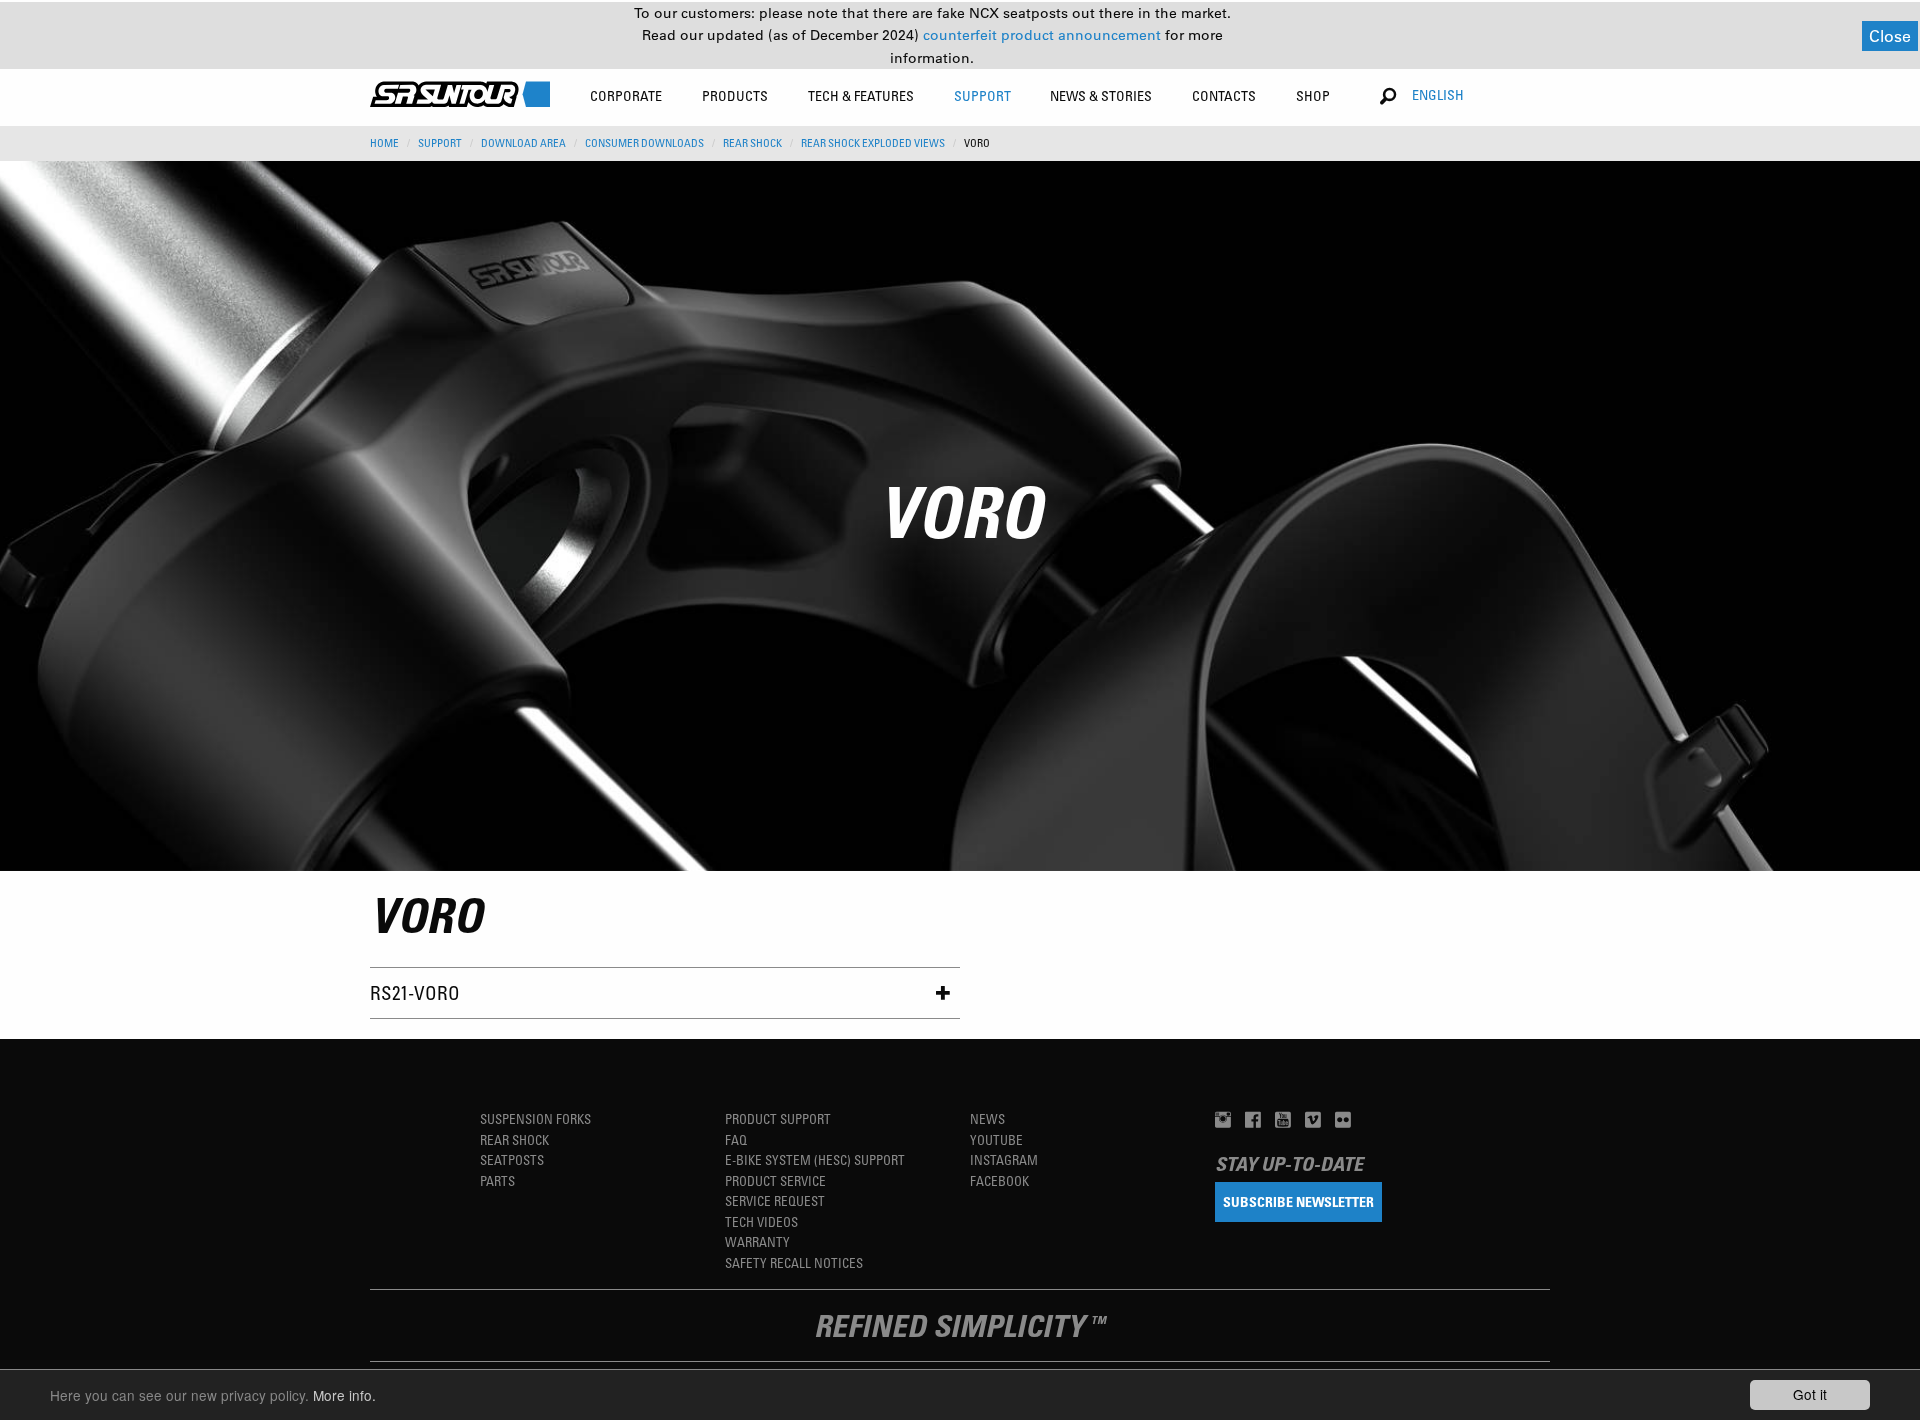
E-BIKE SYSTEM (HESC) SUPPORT (815, 1159)
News (987, 1118)
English (1438, 94)
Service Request (775, 1200)
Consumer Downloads (644, 143)
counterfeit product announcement (1044, 35)
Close (1890, 35)
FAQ (736, 1139)
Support (440, 143)
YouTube (996, 1139)
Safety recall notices (794, 1262)
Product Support (778, 1118)
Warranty (757, 1241)
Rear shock (514, 1139)
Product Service (775, 1180)
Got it (1810, 1394)
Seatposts (512, 1159)
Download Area (523, 143)
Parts (497, 1180)
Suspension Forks (535, 1118)
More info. (344, 1395)
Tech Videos (761, 1221)
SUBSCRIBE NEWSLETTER (1298, 1201)
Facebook (999, 1180)
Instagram (1004, 1159)
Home (384, 143)
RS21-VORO (415, 992)
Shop (1313, 95)
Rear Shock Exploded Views (873, 143)
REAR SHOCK (752, 143)
